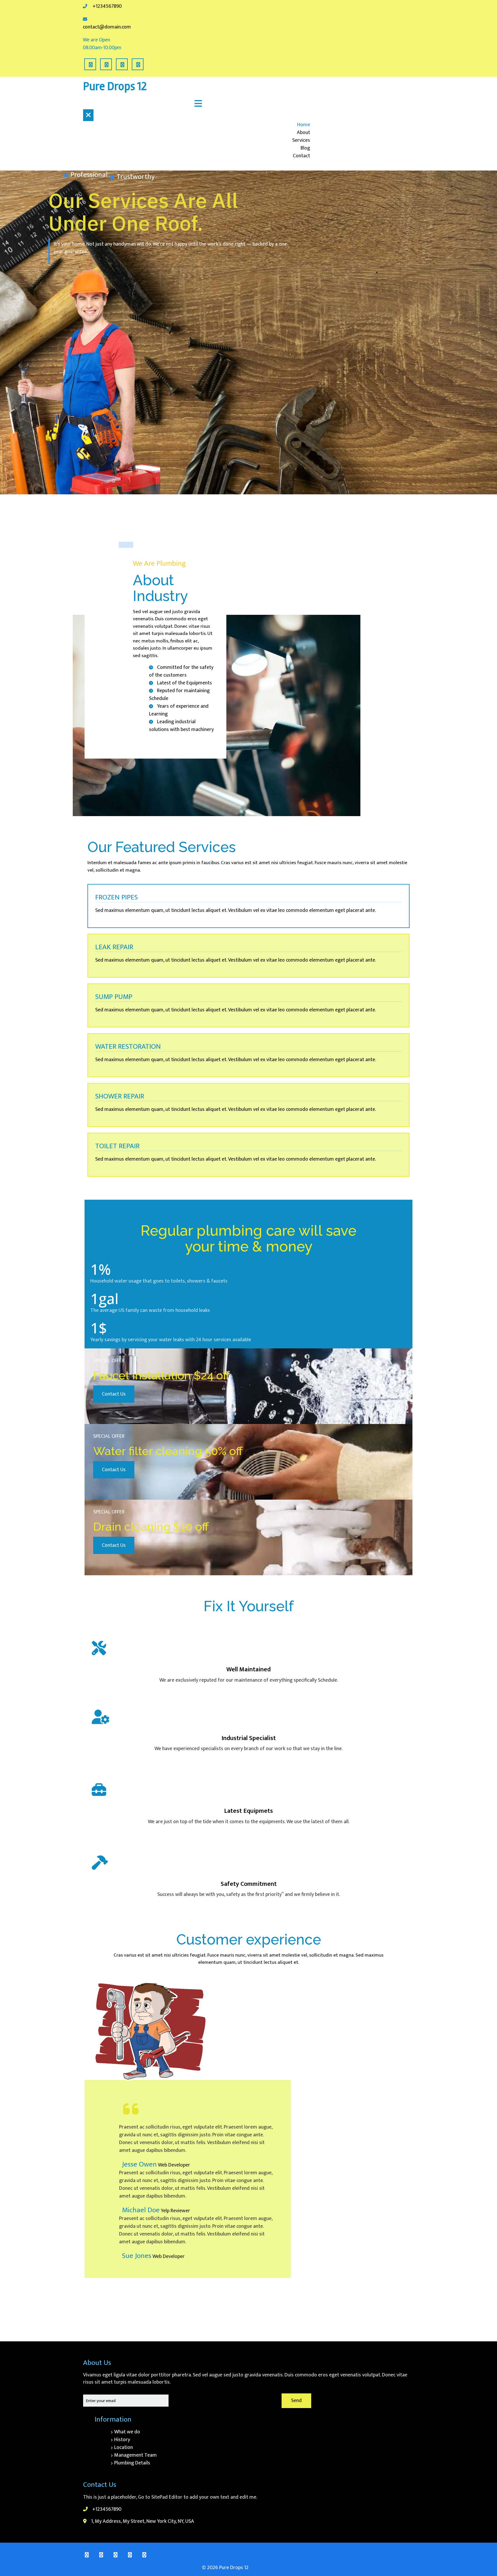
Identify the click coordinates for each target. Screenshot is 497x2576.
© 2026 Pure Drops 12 (225, 2568)
